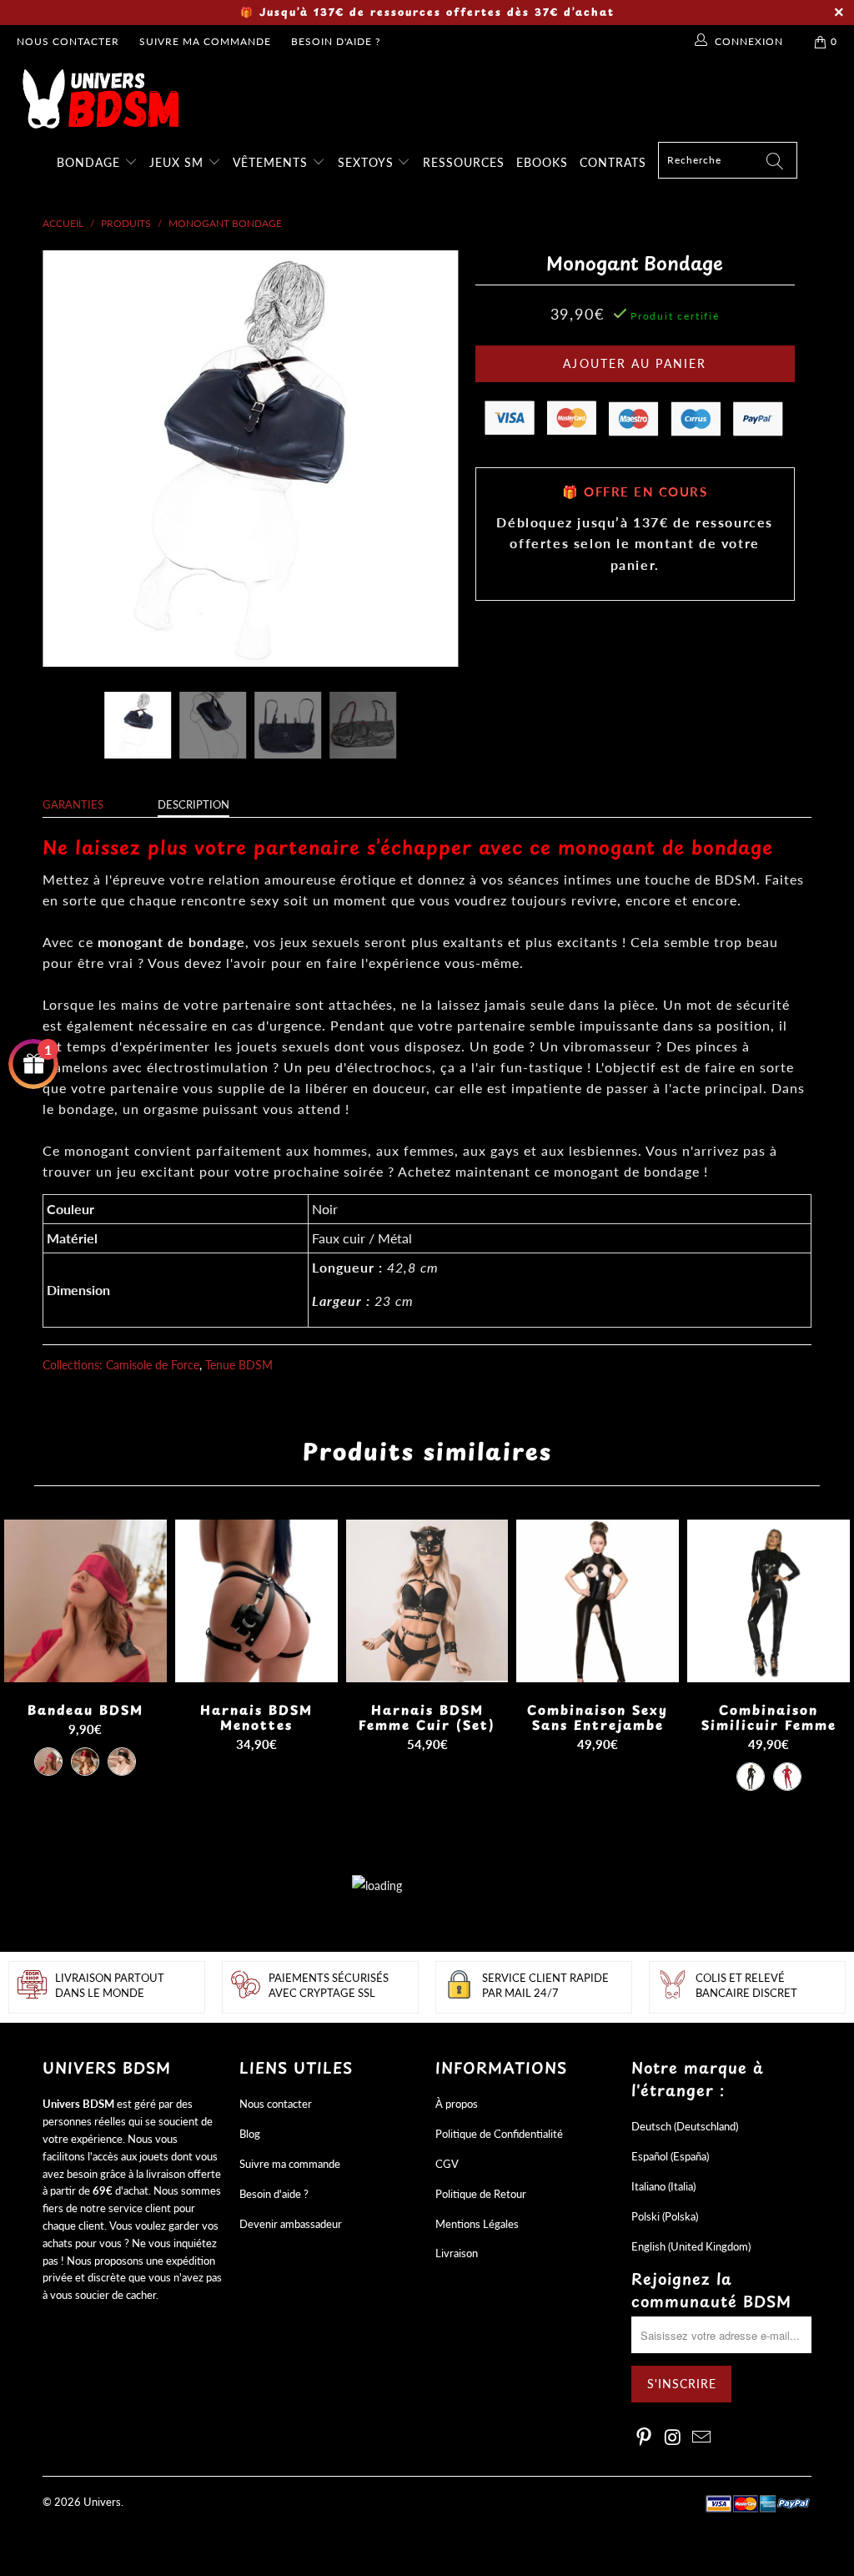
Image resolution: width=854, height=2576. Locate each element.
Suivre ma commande (205, 41)
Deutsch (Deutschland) (685, 2126)
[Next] (437, 458)
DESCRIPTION (193, 804)
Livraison (457, 2253)
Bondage (90, 162)
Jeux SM (178, 162)
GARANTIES (73, 804)
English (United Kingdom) (691, 2246)
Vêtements (272, 162)
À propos (457, 2104)
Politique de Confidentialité (499, 2134)
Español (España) (670, 2156)
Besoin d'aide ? (336, 41)
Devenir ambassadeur (291, 2224)
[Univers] (435, 99)
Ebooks (542, 162)
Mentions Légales (477, 2224)
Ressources (464, 162)
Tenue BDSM (239, 1365)
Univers (102, 2502)
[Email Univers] (702, 2438)
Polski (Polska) (665, 2216)
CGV (447, 2164)
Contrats (613, 162)
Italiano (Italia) (663, 2186)
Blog (250, 2134)
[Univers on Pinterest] (644, 2438)
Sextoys (368, 162)
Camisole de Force (153, 1365)
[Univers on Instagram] (673, 2438)
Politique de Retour (481, 2194)
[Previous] (65, 458)
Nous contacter (68, 41)
